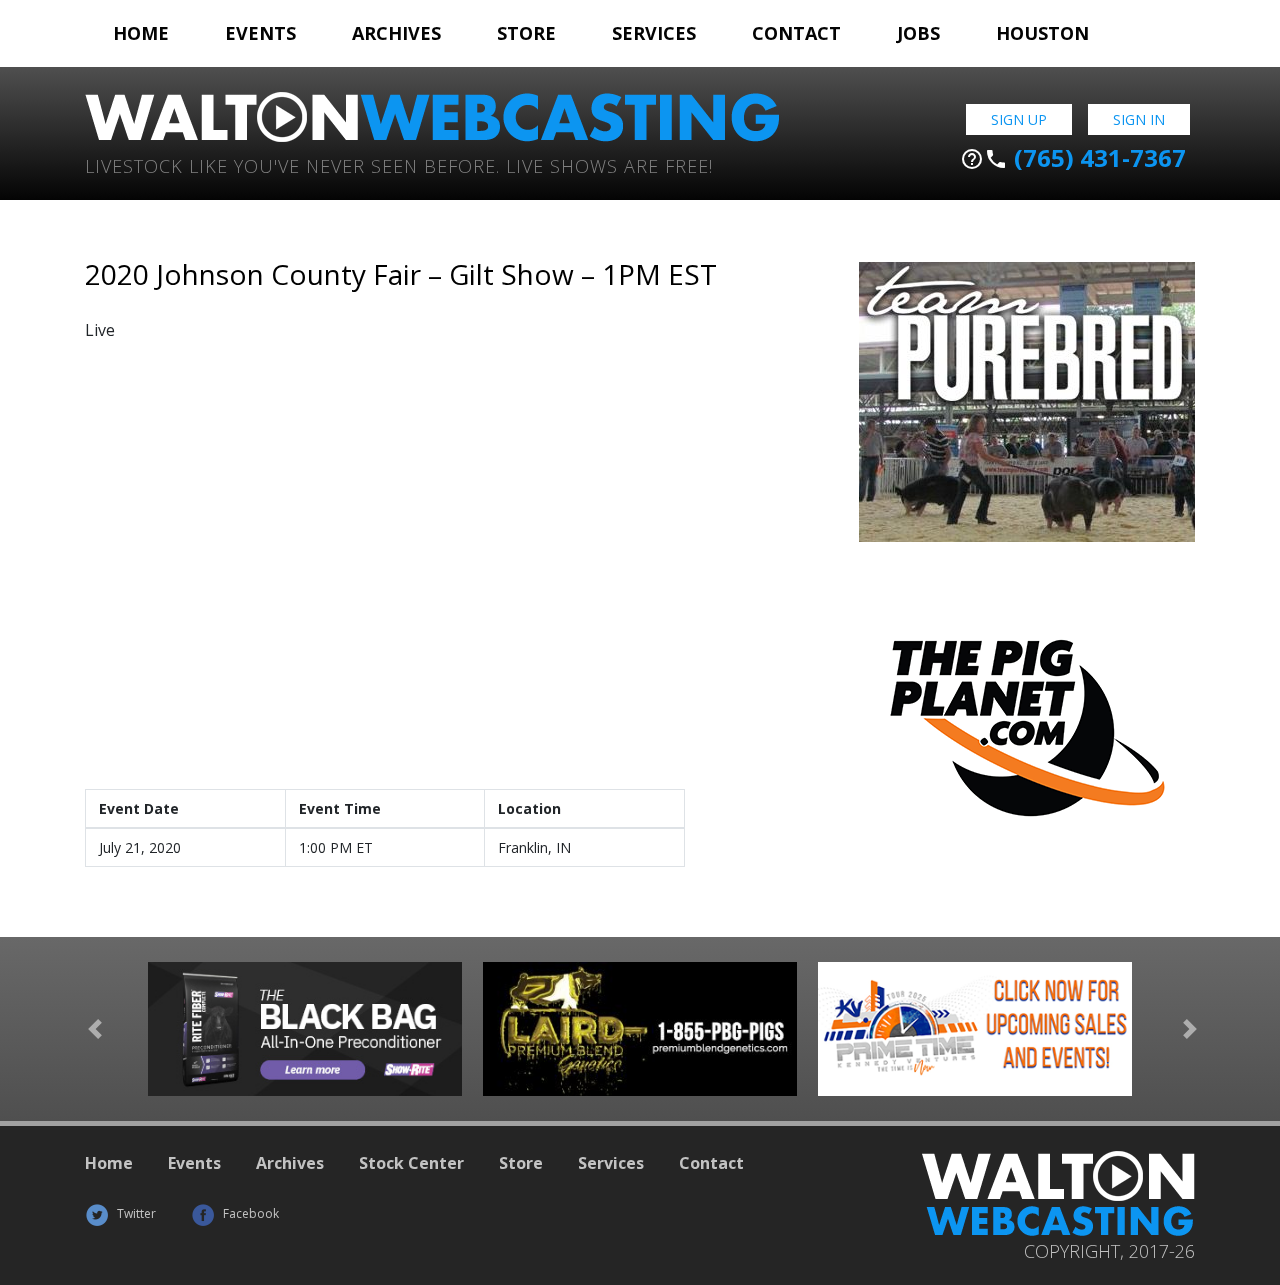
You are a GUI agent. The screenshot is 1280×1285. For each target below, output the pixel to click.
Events (260, 33)
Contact (796, 33)
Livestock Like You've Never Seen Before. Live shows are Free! (399, 164)
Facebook (249, 1213)
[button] (95, 1029)
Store (526, 33)
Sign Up (1019, 119)
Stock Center (411, 1163)
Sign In (1139, 119)
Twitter (135, 1213)
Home (141, 33)
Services (654, 33)
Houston (1042, 33)
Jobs (918, 33)
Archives (396, 33)
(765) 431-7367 (1073, 158)
